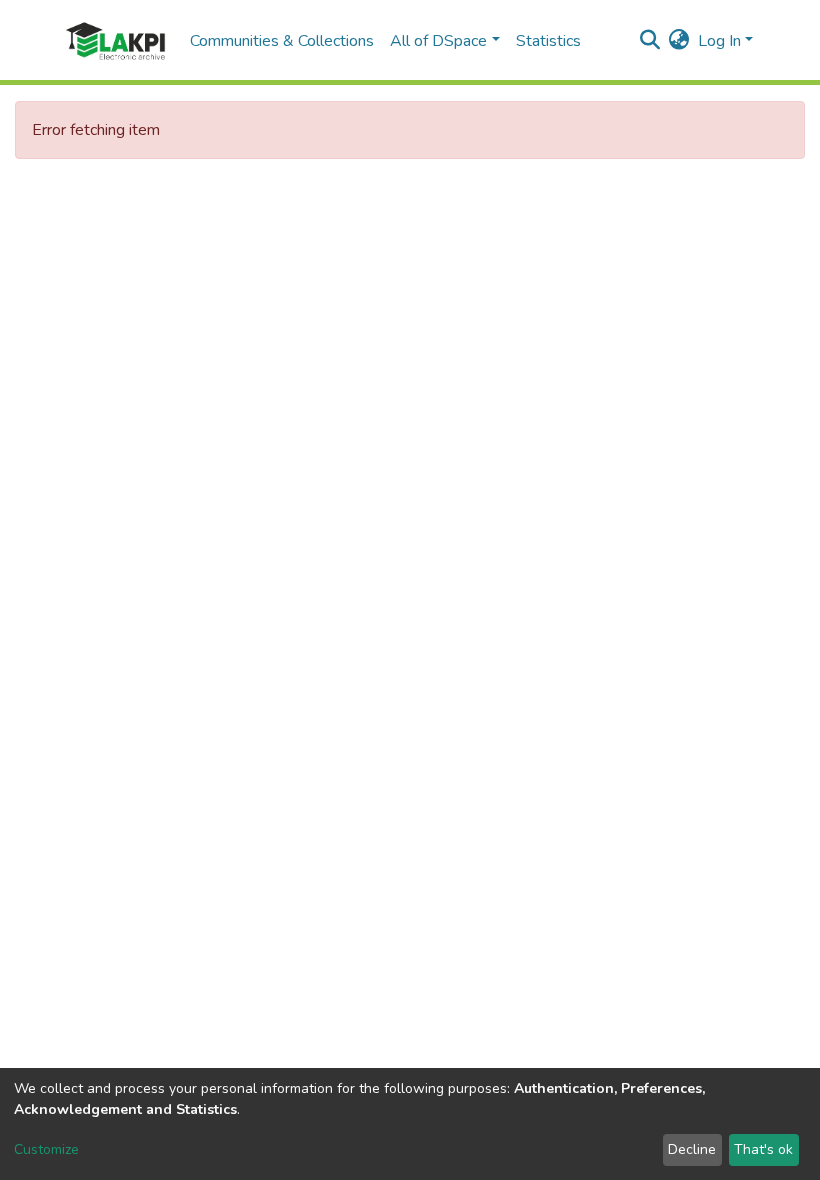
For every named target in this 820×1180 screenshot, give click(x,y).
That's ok (763, 1149)
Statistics (548, 41)
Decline (692, 1149)
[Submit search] (650, 41)
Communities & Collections (282, 41)
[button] (679, 41)
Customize (46, 1149)
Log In (719, 41)
